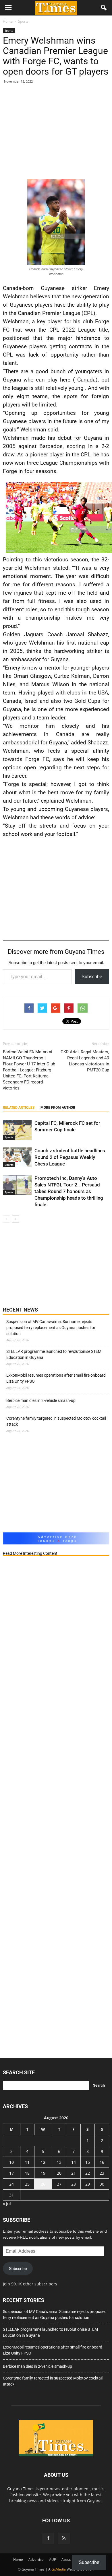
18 (27, 2173)
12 (43, 2162)
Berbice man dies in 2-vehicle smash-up (41, 1400)
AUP (53, 2560)
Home (18, 2560)
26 (43, 2184)
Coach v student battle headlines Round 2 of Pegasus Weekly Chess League (70, 1157)
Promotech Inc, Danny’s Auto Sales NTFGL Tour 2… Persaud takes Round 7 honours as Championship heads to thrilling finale (69, 1191)
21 (74, 2173)
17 (11, 2173)
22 (88, 2173)
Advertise (36, 2560)
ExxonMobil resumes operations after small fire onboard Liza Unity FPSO (56, 1378)
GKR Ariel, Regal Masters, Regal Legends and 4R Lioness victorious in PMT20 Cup (85, 1061)
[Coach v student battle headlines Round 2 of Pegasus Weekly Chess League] (17, 1157)
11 (27, 2162)
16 (102, 2162)
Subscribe (92, 977)
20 (59, 2173)
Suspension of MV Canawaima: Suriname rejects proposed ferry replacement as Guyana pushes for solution (51, 1328)
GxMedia (59, 2569)
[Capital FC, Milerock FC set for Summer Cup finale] (17, 1130)
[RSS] (64, 2538)
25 (27, 2184)
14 (74, 2162)
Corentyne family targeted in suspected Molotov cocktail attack (56, 1421)
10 (11, 2162)
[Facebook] (48, 2538)
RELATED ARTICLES (19, 1108)
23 (102, 2173)
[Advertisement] (56, 133)
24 (11, 2184)
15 (88, 2162)
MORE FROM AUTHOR (58, 1108)
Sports (9, 30)
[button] (104, 8)
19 (43, 2173)
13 (59, 2162)
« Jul (7, 2204)
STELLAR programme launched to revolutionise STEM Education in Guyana (54, 1354)
